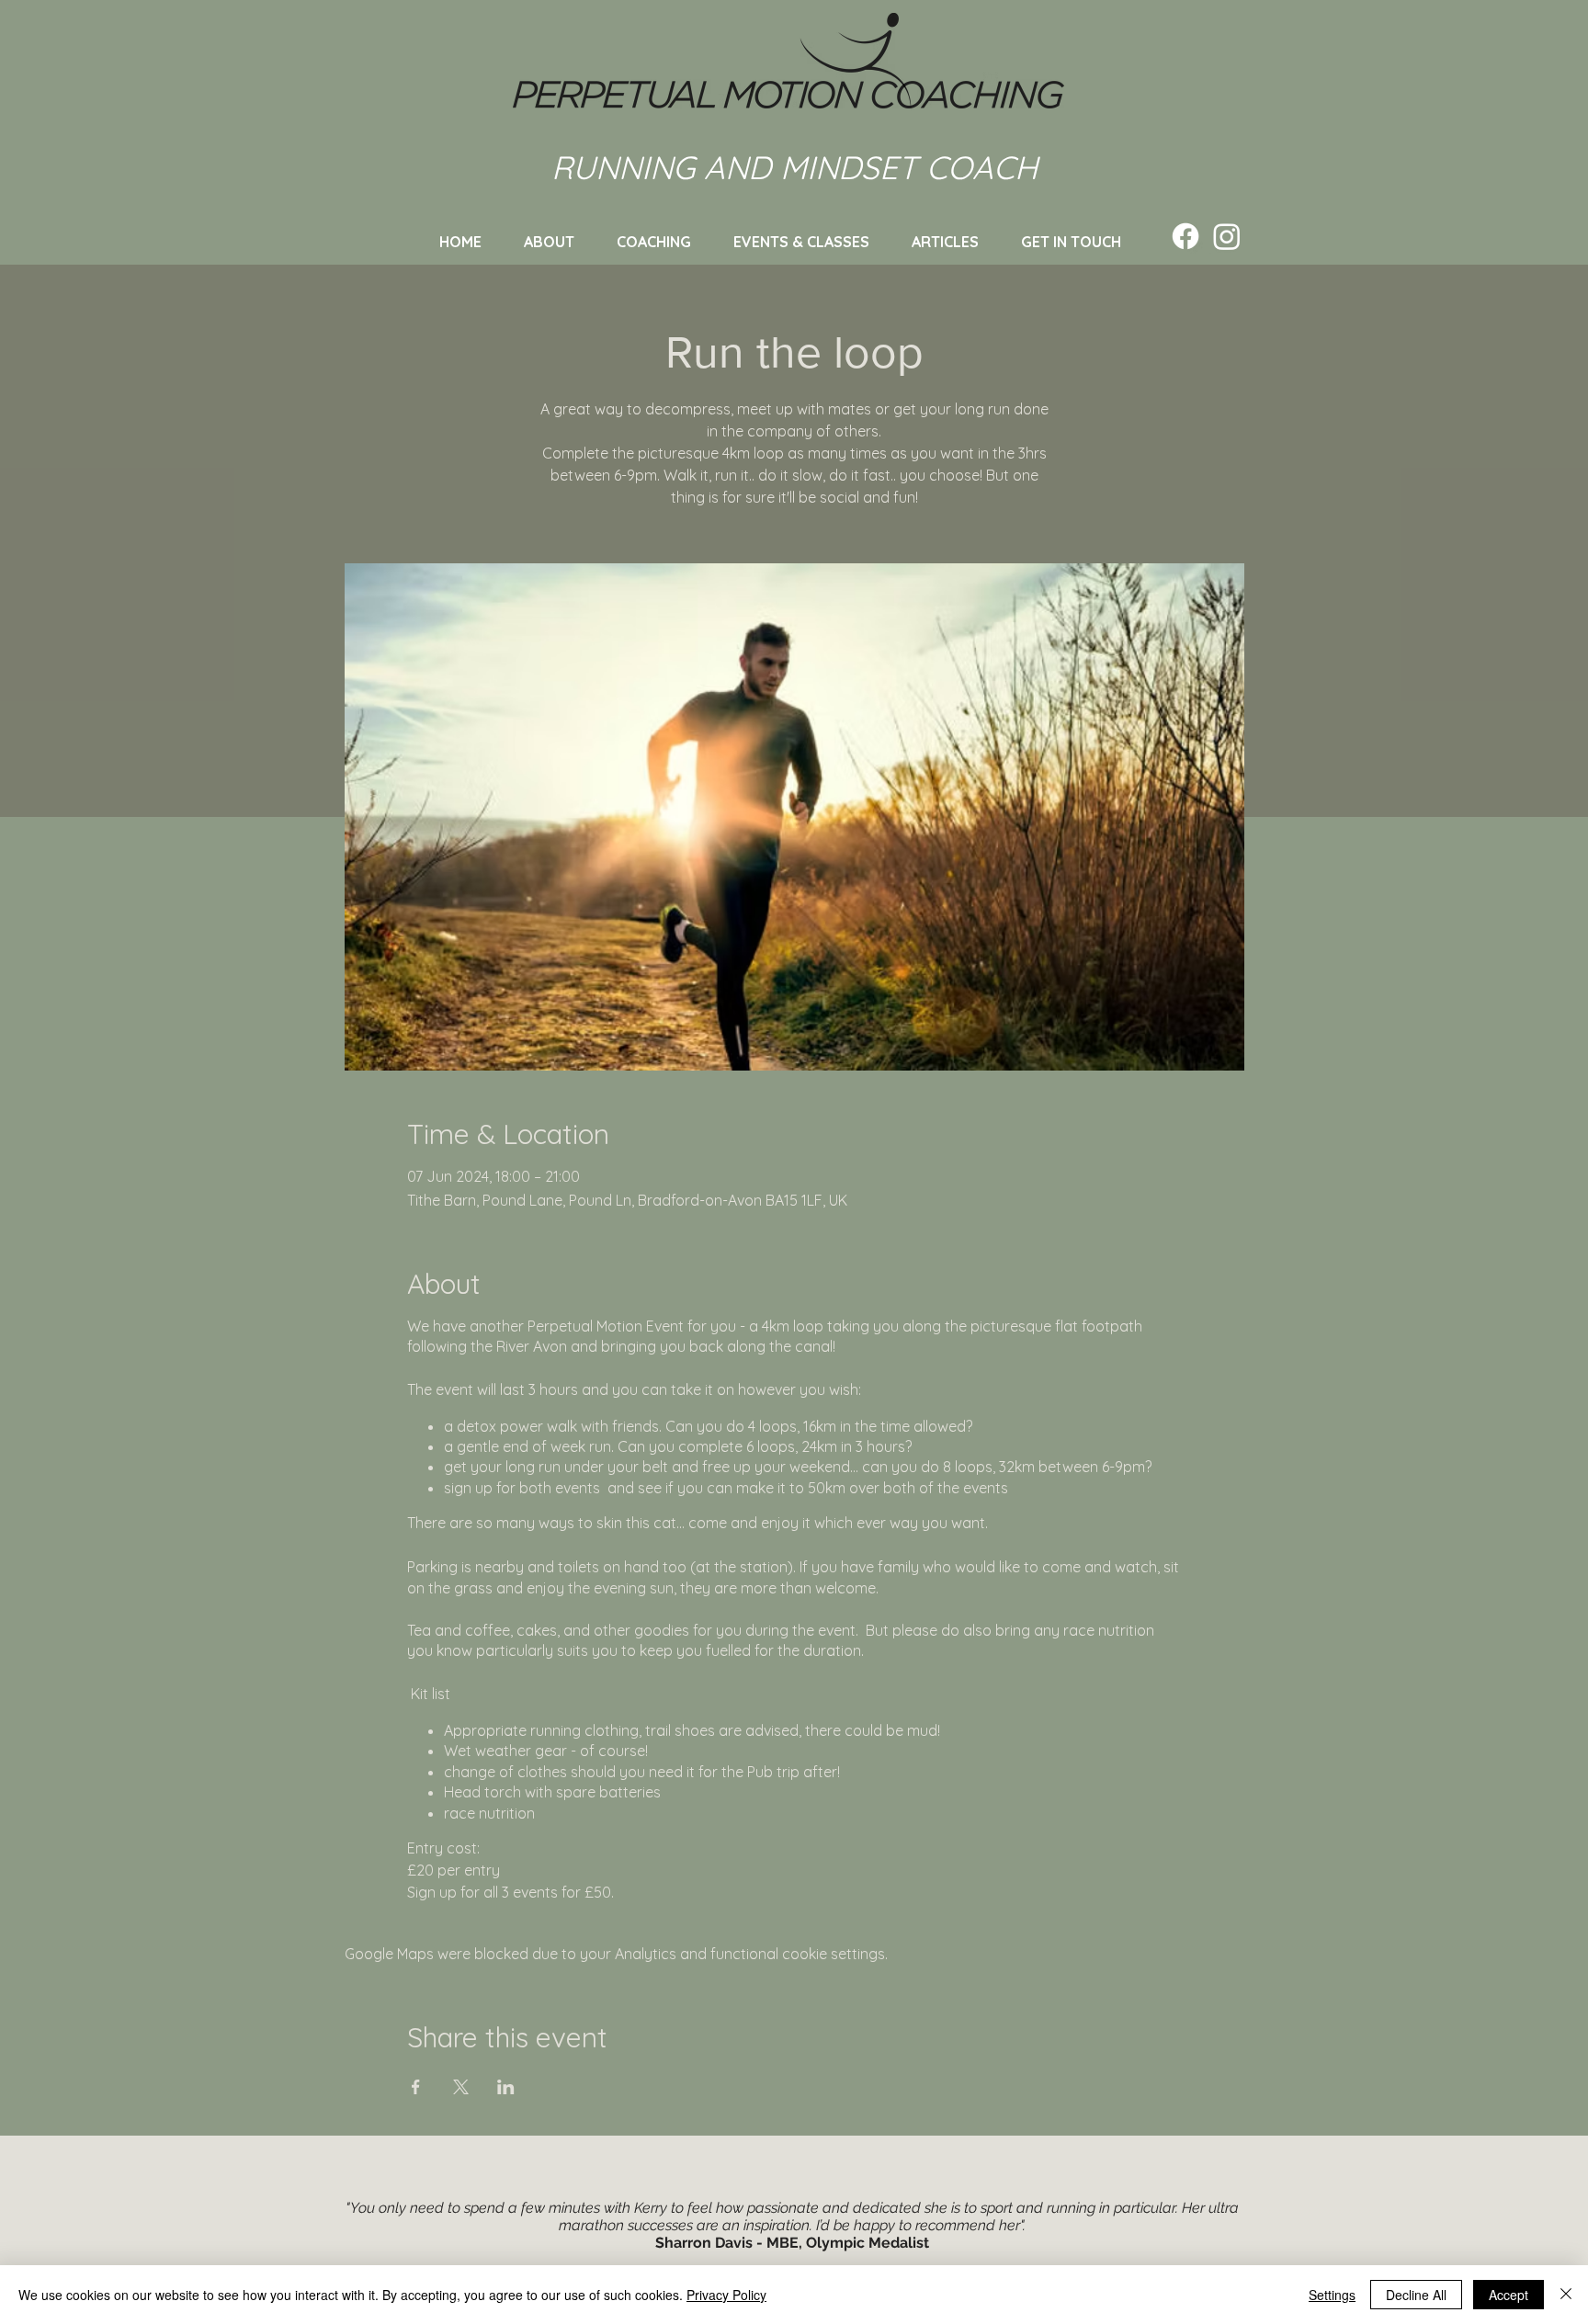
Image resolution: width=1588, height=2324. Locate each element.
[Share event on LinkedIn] (506, 2087)
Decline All (1416, 2295)
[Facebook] (1185, 236)
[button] (801, 242)
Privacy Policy (726, 2295)
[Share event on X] (461, 2087)
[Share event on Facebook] (416, 2087)
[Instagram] (1227, 236)
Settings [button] (1332, 2295)
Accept (1509, 2295)
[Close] (1566, 2295)
